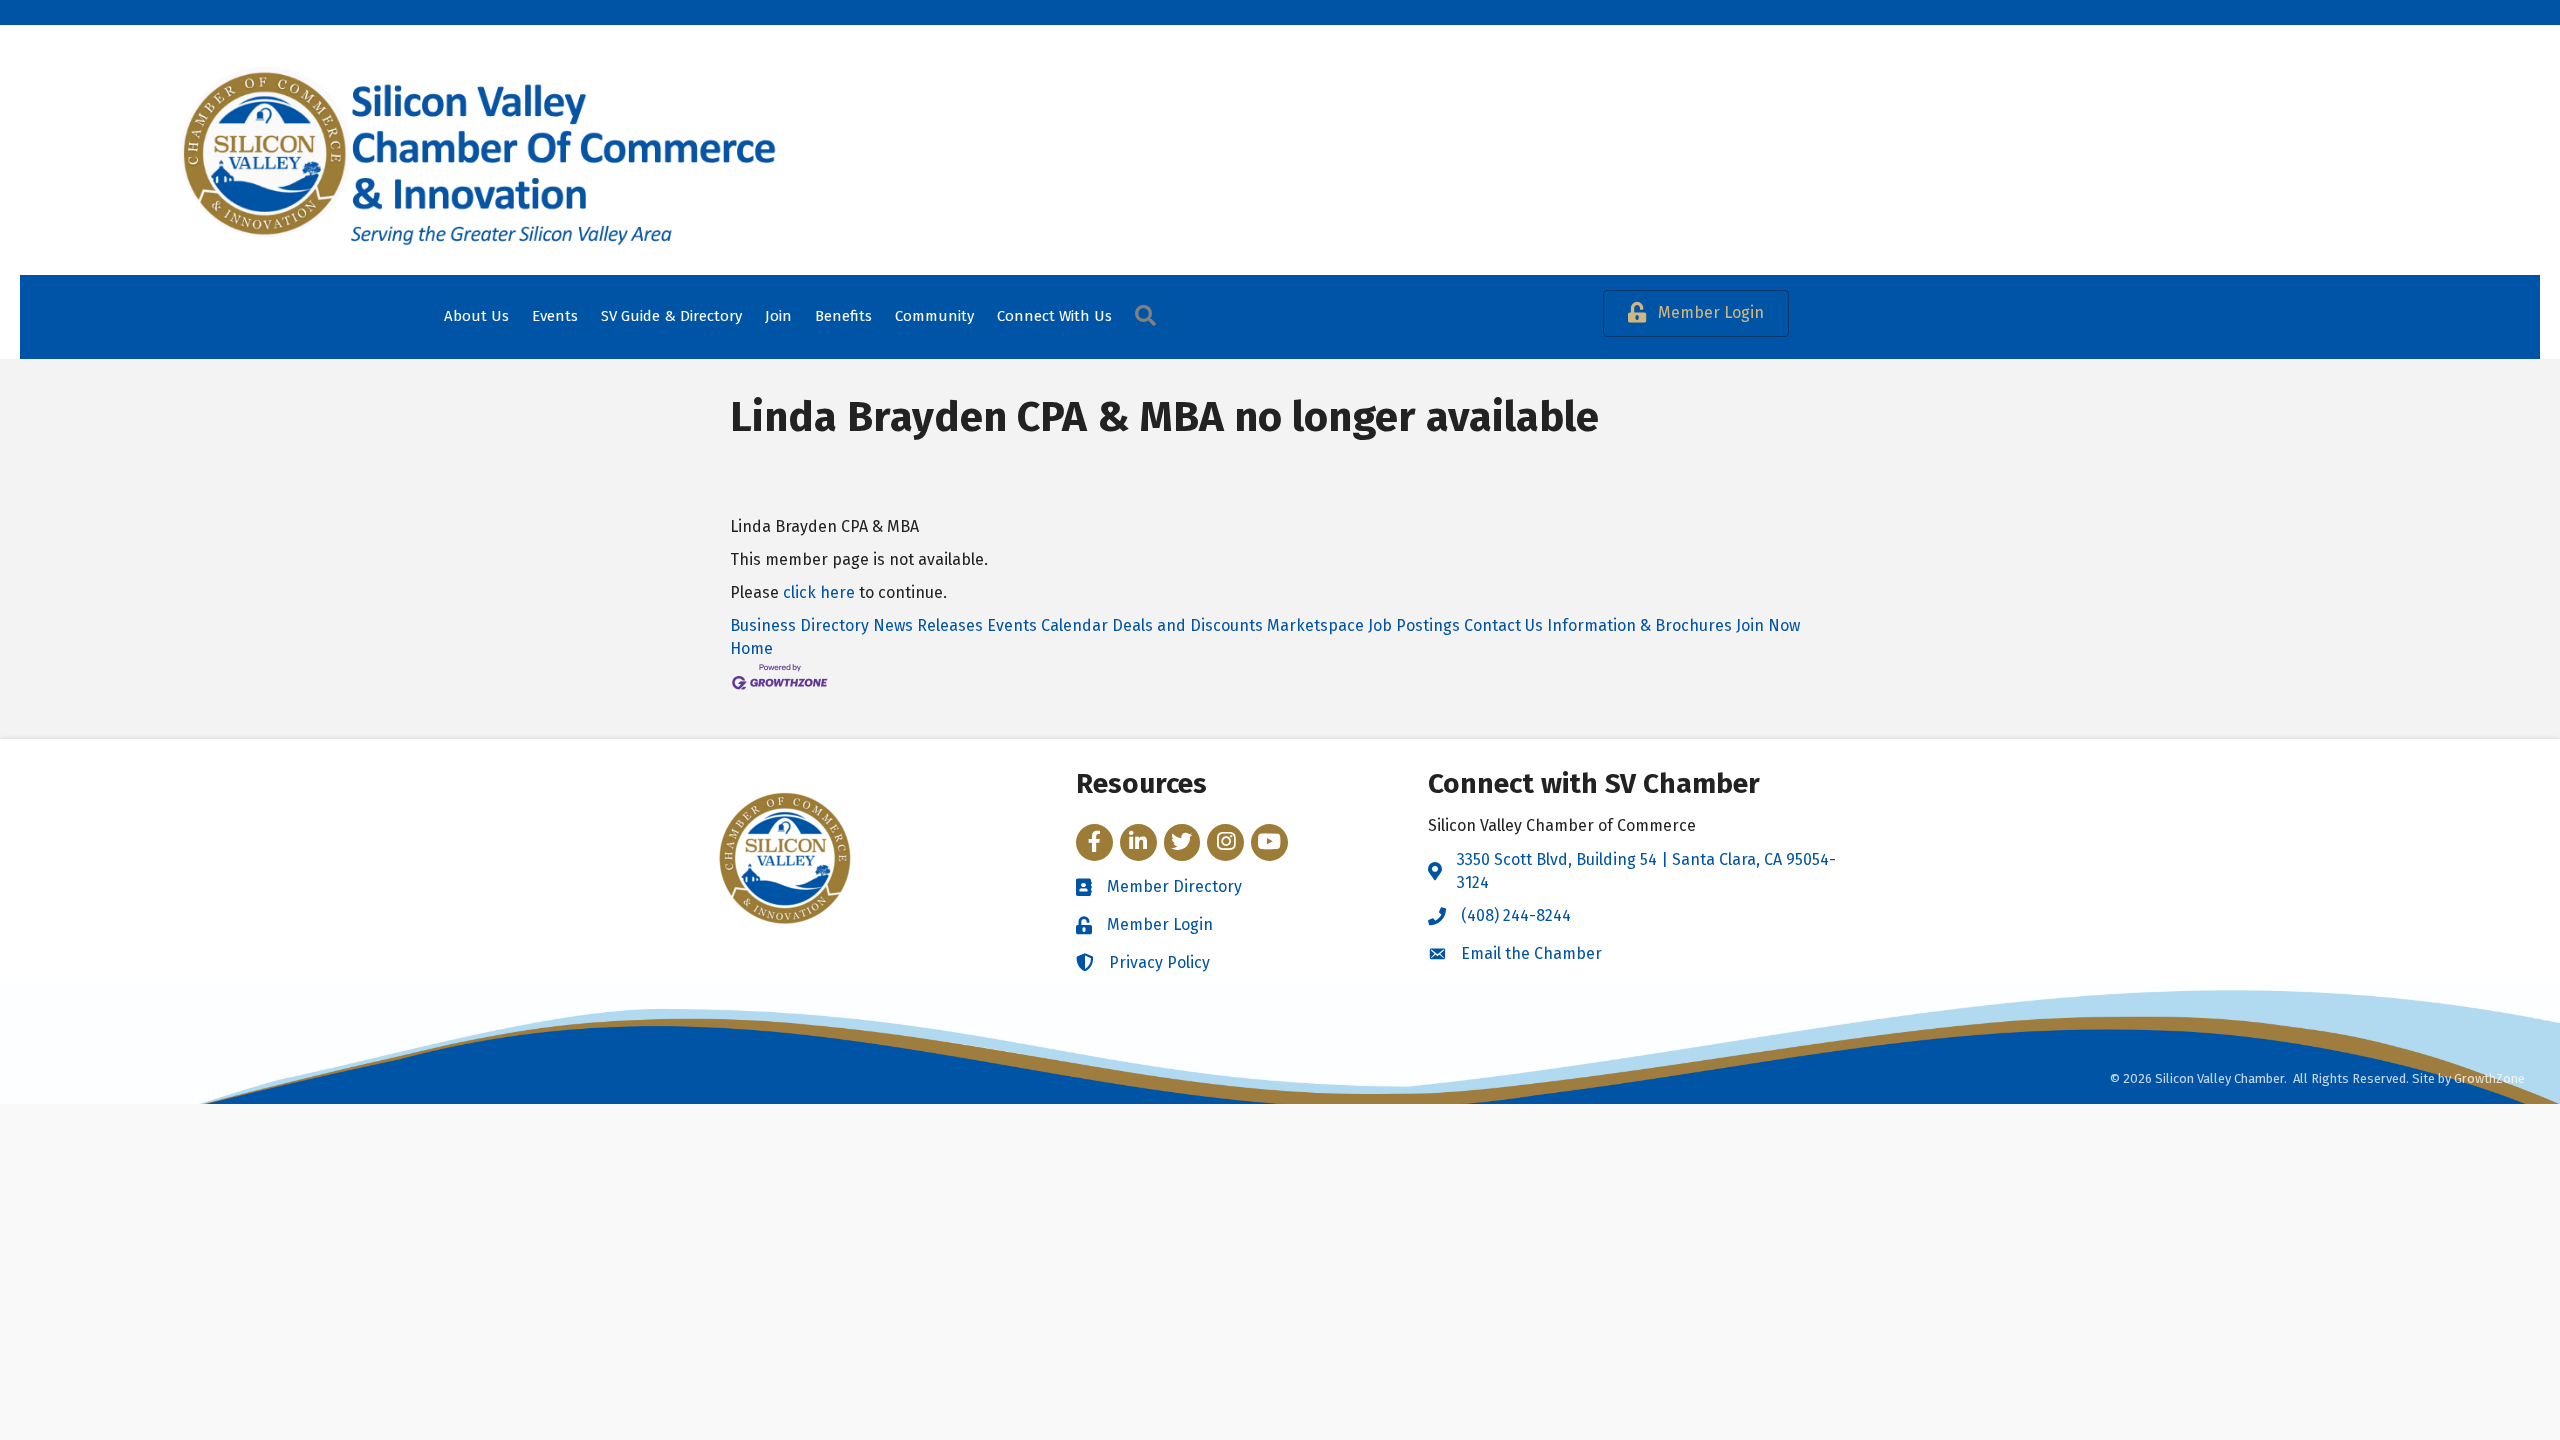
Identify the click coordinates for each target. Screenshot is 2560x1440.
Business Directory (799, 625)
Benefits (843, 316)
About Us (476, 316)
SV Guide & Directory (671, 316)
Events (555, 316)
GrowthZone (2489, 1078)
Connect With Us (1054, 316)
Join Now (1768, 625)
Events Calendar (1047, 625)
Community (934, 316)
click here (819, 592)
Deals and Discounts (1187, 625)
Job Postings (1414, 625)
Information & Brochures (1639, 625)
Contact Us (1503, 625)
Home (751, 648)
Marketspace (1315, 625)
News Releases (928, 625)
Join (778, 316)
